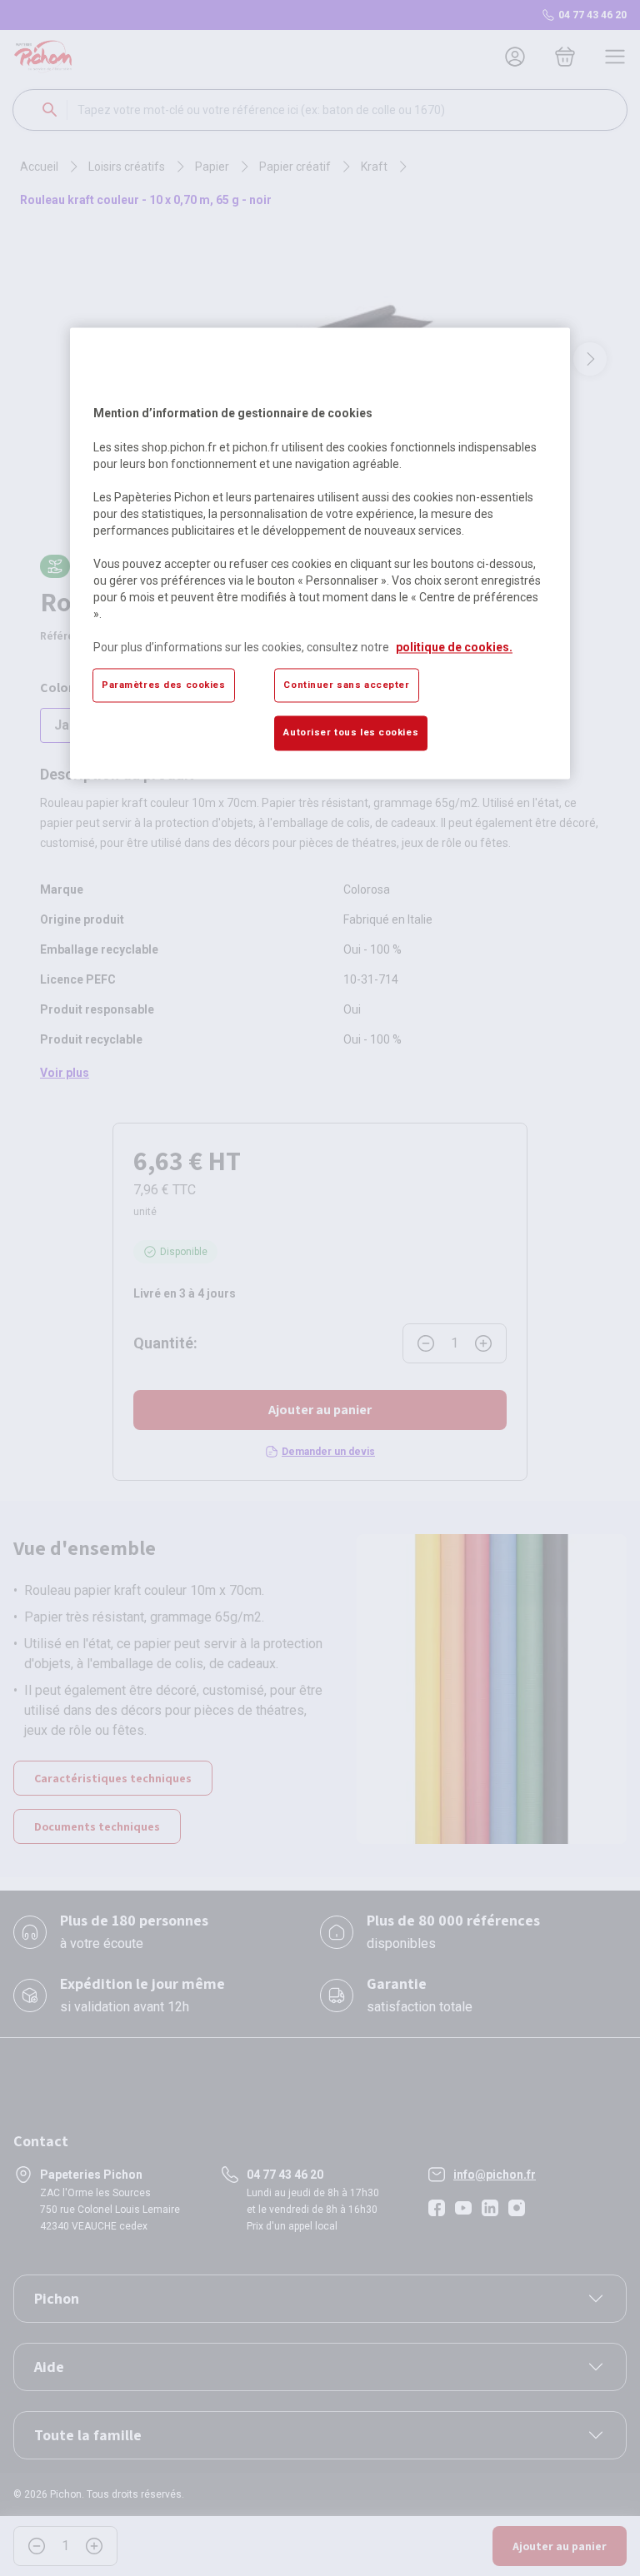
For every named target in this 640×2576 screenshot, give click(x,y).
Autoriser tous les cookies (351, 733)
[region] (320, 553)
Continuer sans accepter (346, 685)
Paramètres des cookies (164, 685)
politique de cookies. (454, 647)
